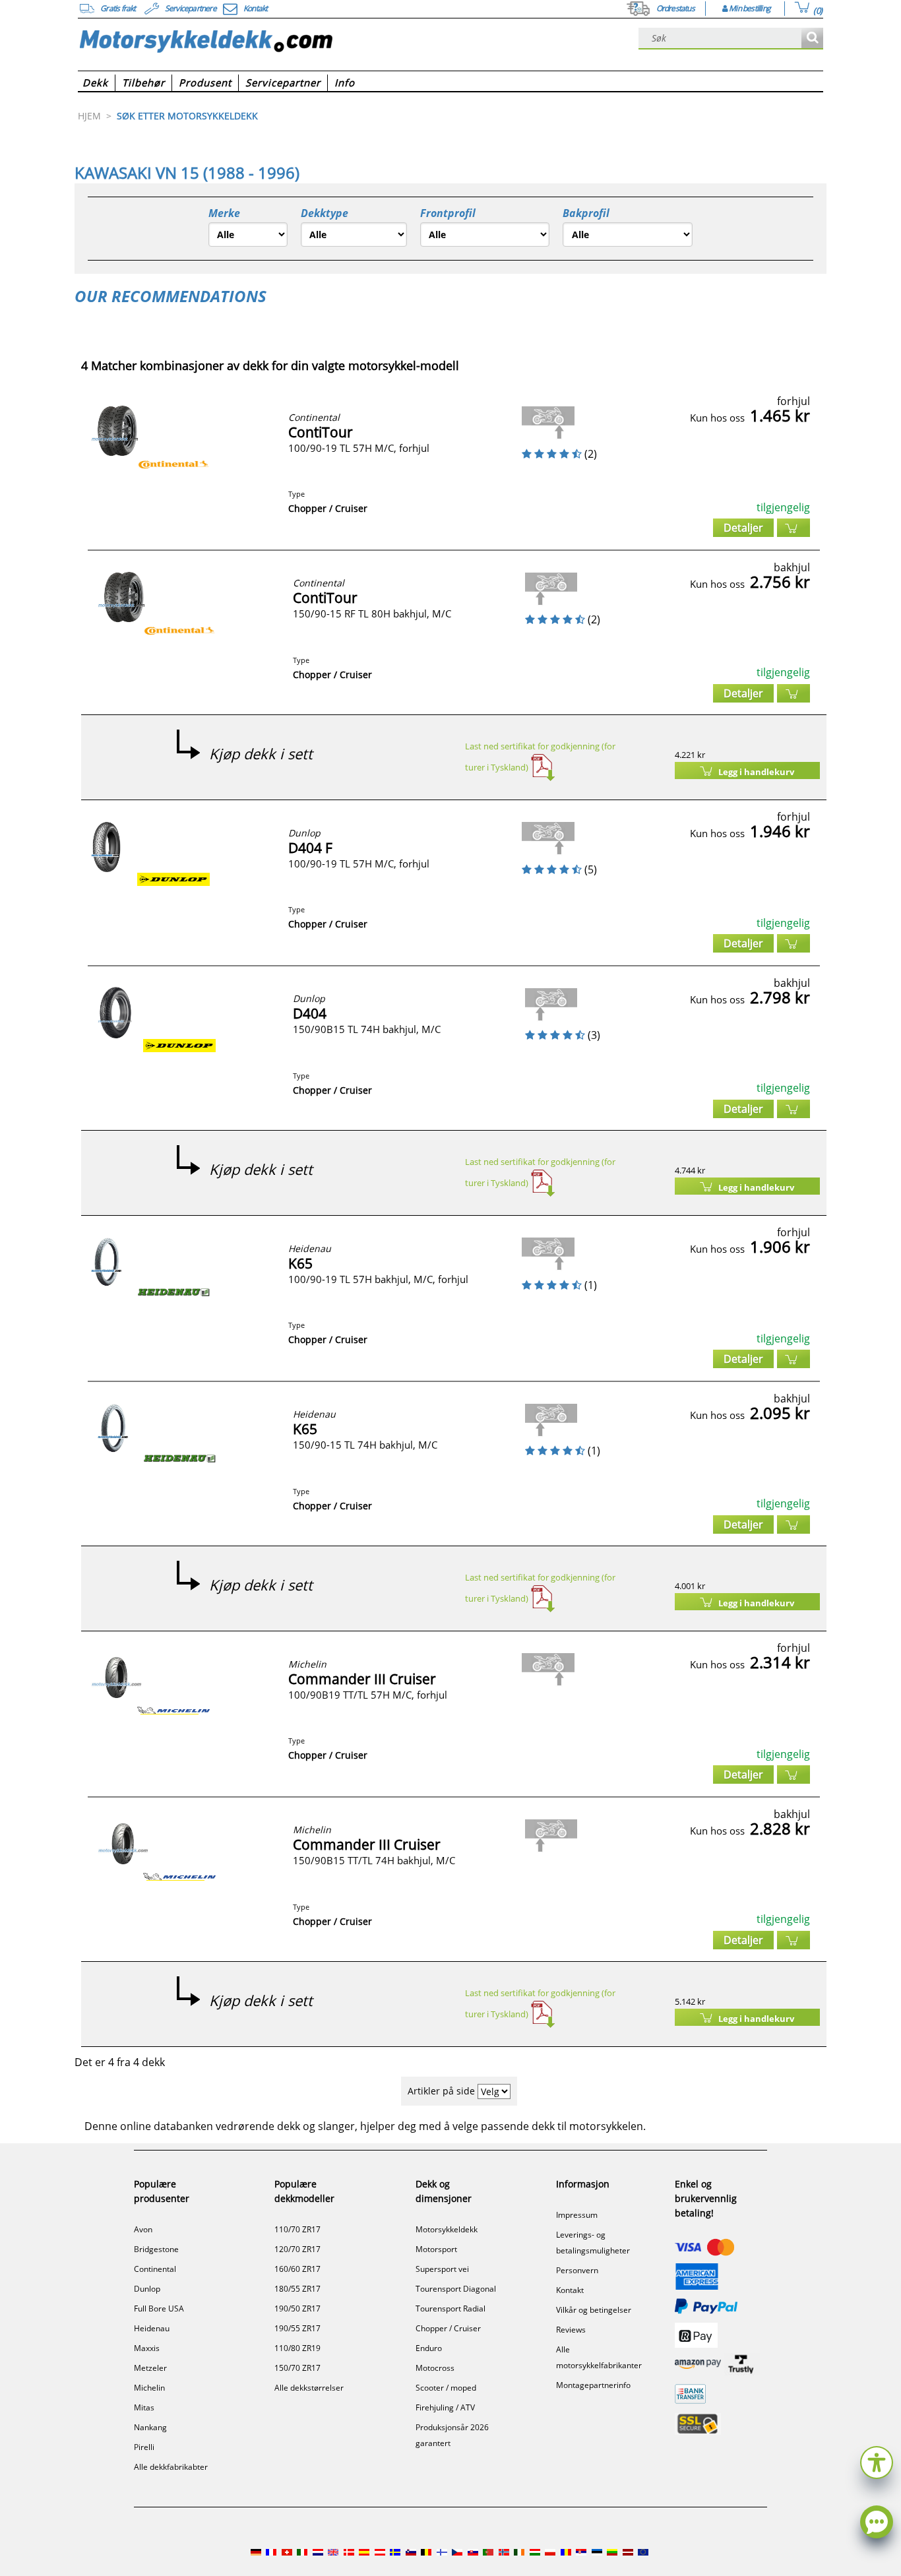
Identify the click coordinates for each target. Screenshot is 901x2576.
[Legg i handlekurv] (793, 528)
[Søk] (812, 39)
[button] (877, 2461)
